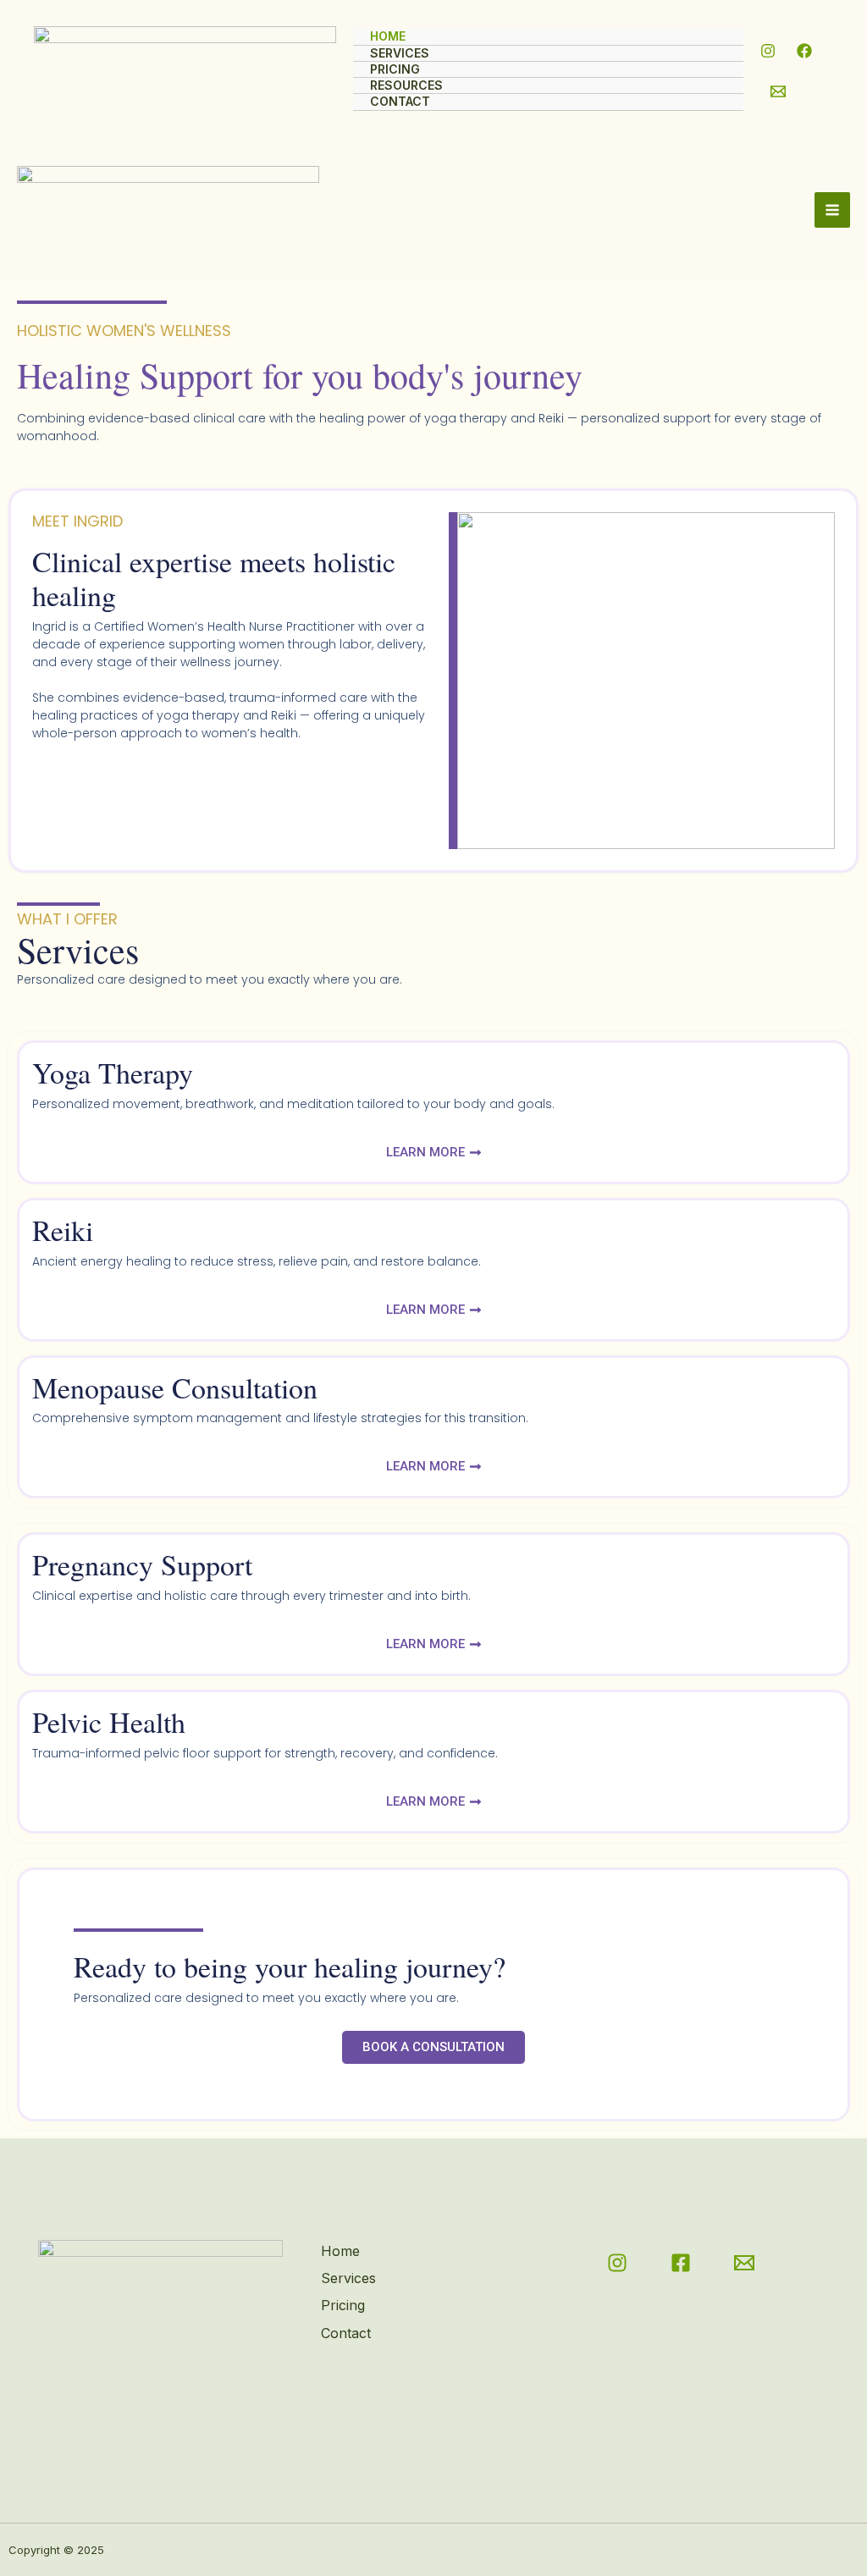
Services (400, 53)
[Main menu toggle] (832, 210)
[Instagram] (768, 51)
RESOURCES (406, 85)
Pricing (395, 69)
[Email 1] (778, 91)
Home (388, 36)
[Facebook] (804, 51)
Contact (400, 101)
